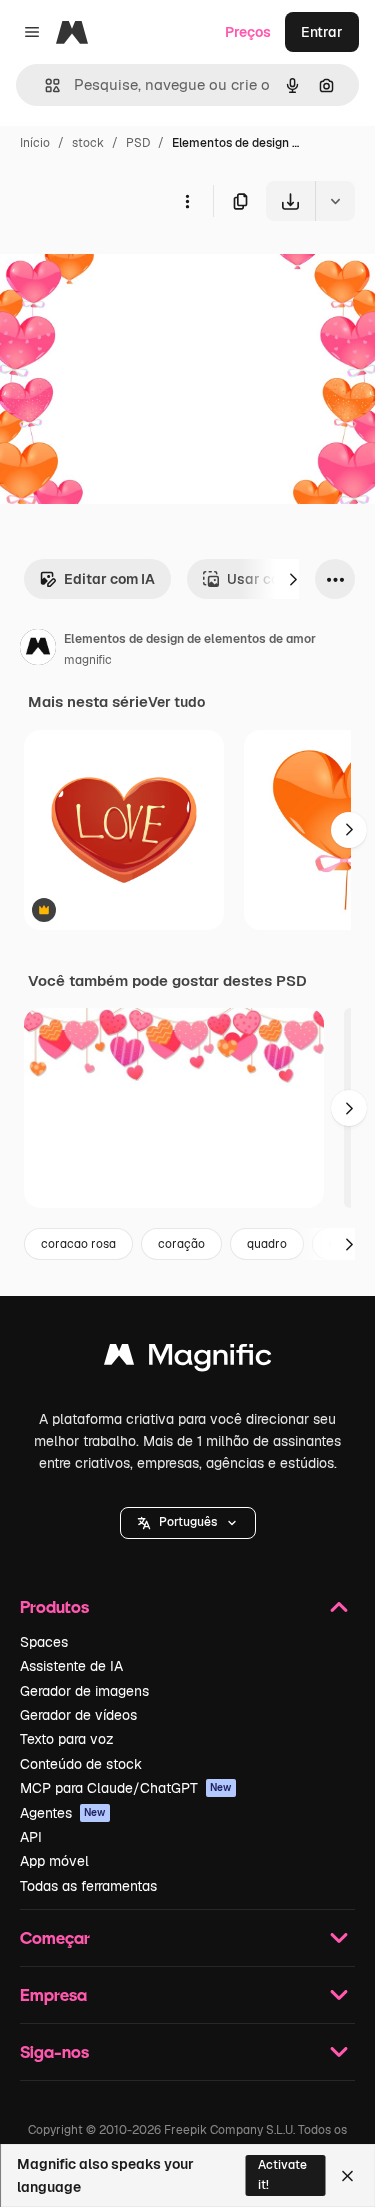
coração (181, 1244)
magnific (88, 660)
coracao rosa (78, 1244)
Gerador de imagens (84, 1691)
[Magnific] (188, 1359)
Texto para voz (67, 1739)
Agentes (63, 1813)
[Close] (347, 2176)
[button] (188, 1523)
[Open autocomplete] (44, 85)
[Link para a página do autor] (38, 650)
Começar (55, 1937)
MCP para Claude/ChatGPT (126, 1788)
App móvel (54, 1861)
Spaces (44, 1642)
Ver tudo (176, 702)
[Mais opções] (187, 201)
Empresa (53, 1994)
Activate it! (282, 2174)
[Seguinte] (293, 579)
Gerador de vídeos (78, 1715)
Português (188, 1522)
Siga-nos (54, 2051)
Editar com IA (109, 579)
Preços (248, 32)
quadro (267, 1244)
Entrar (322, 32)
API (31, 1837)
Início (35, 143)
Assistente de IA (71, 1666)
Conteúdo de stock (81, 1764)
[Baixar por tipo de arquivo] (335, 201)
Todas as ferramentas (88, 1886)
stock (88, 143)
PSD (138, 143)
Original (128, 267)
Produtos (54, 1606)
